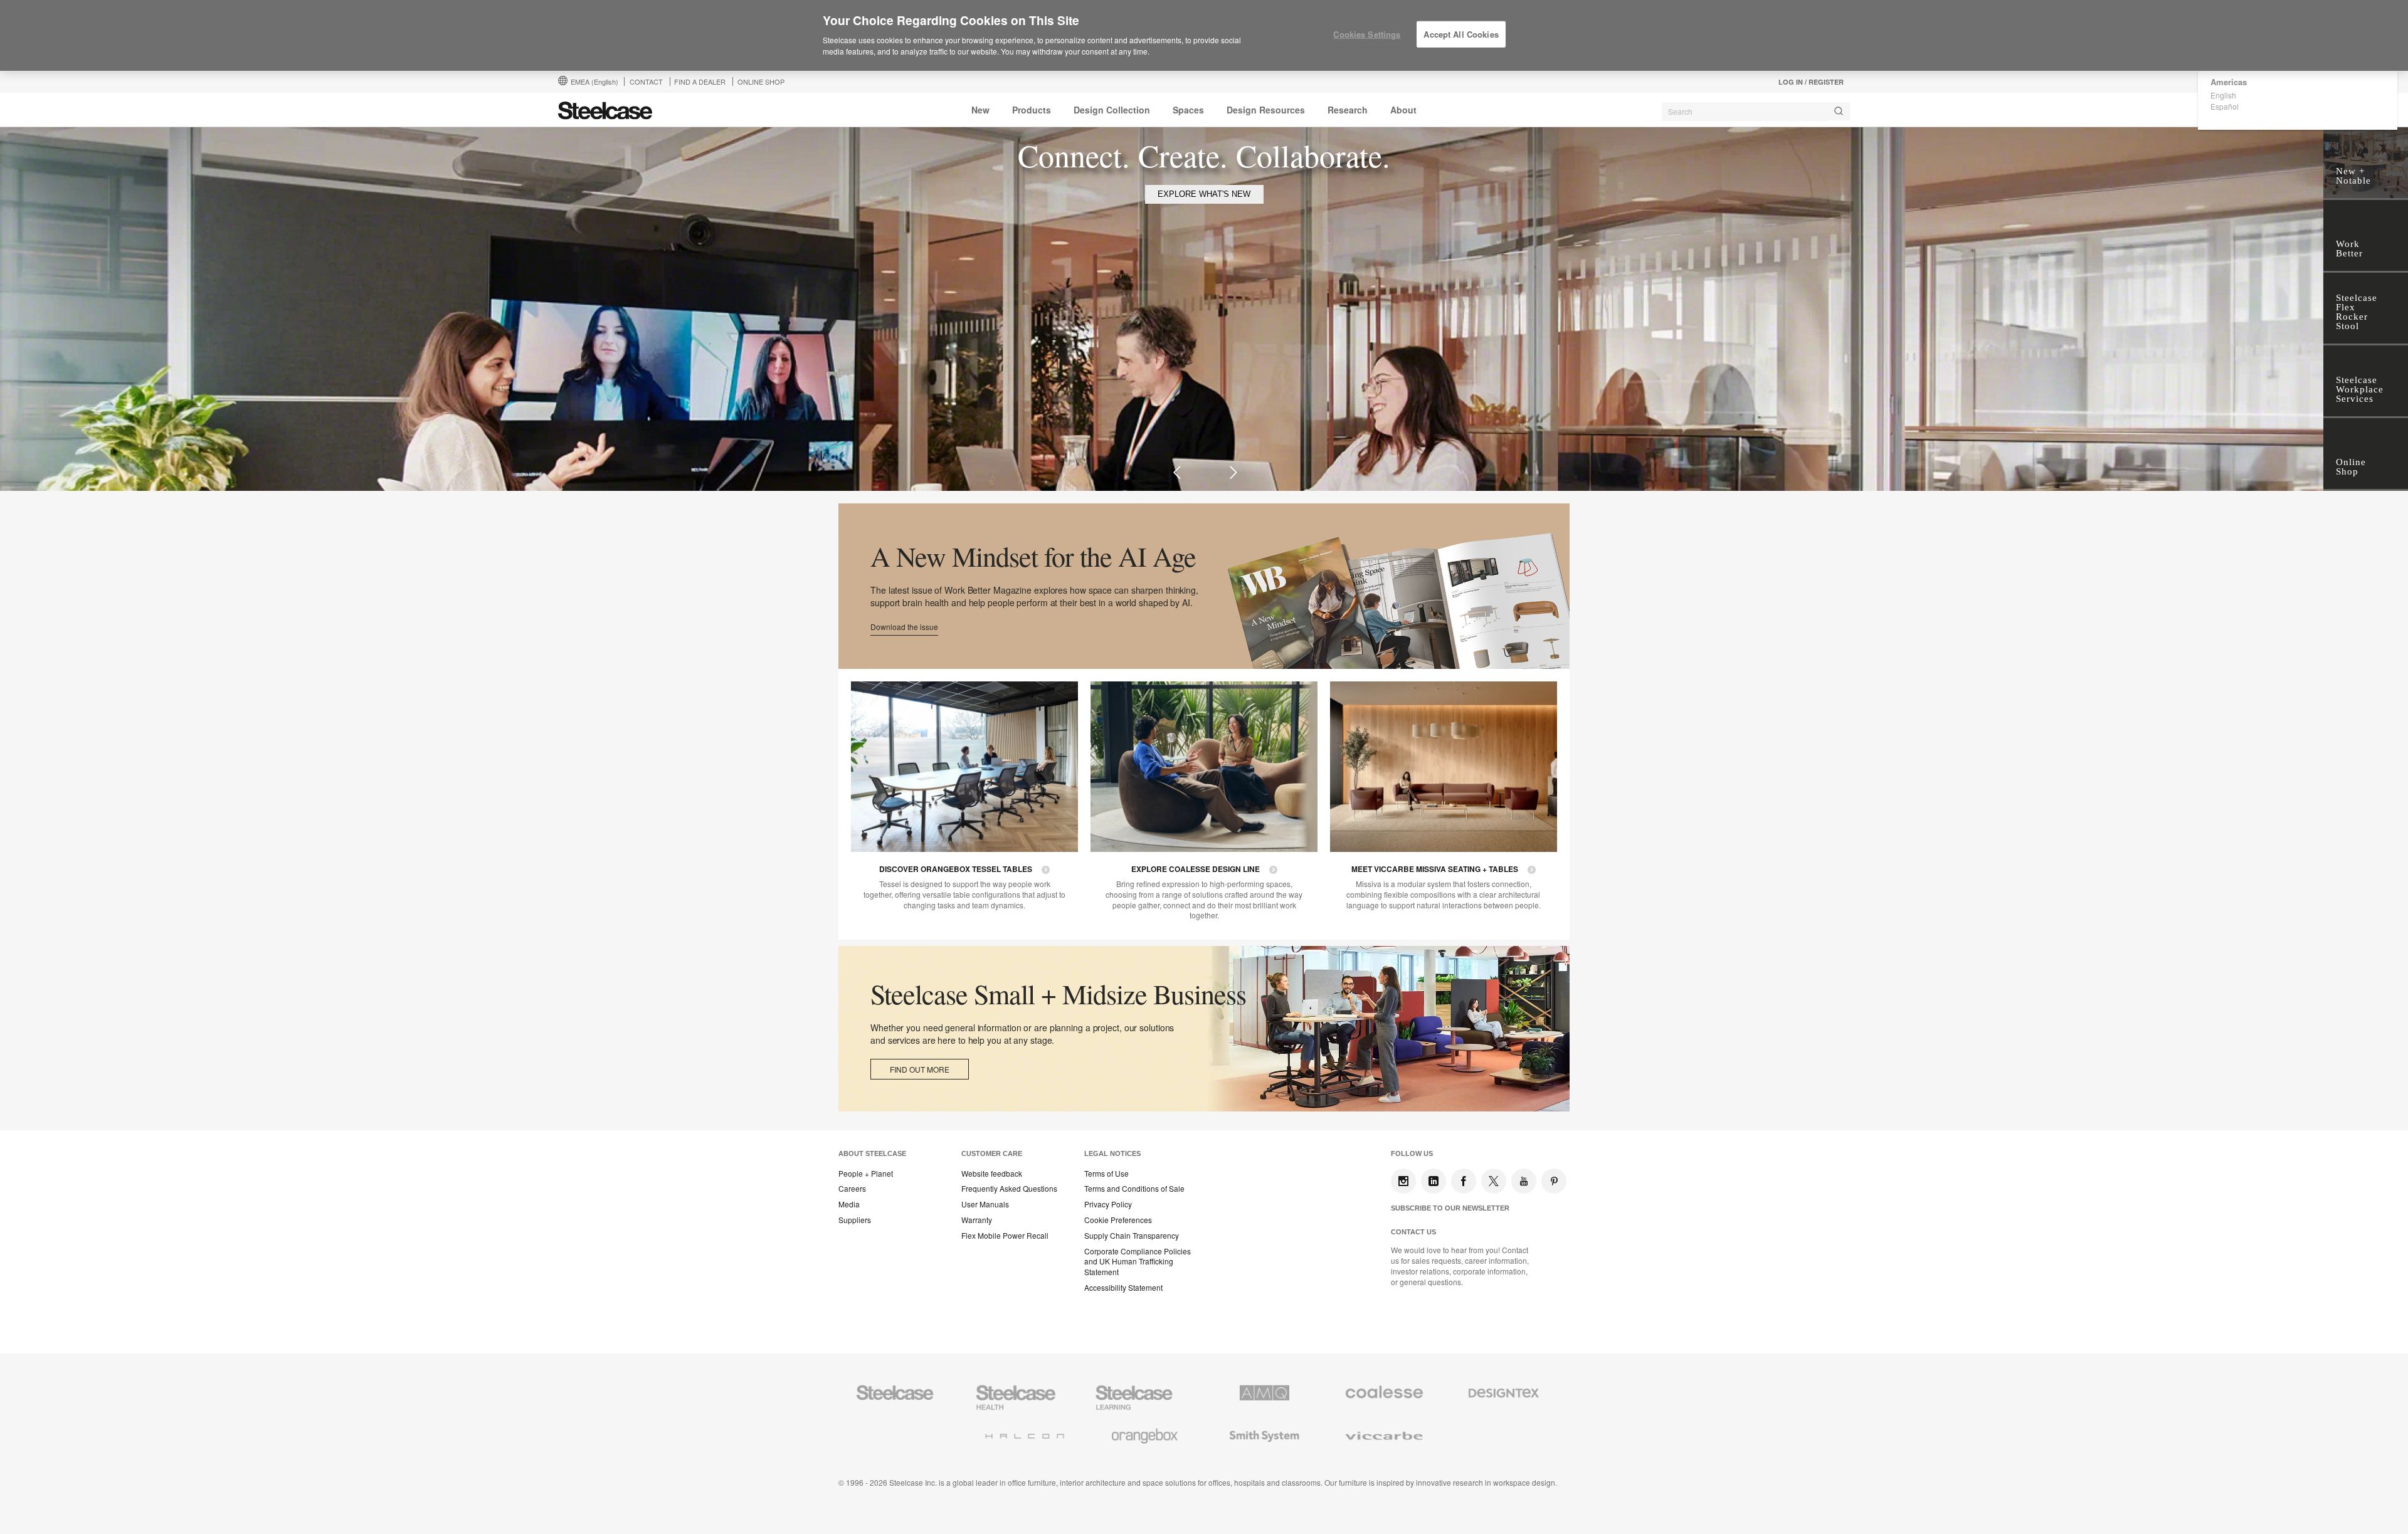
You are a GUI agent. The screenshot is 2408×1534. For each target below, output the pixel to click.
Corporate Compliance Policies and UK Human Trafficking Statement (1138, 1262)
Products (1032, 110)
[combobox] (1756, 112)
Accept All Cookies (1461, 34)
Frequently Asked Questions (1009, 1189)
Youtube (1524, 1181)
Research (1348, 110)
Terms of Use (1106, 1174)
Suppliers (855, 1220)
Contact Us (1413, 1232)
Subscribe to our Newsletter (1450, 1208)
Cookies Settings (1367, 34)
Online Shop (761, 81)
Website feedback (992, 1174)
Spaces (1188, 110)
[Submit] (1839, 111)
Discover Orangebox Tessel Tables (956, 869)
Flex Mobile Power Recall (1005, 1236)
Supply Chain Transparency (1132, 1236)
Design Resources (1266, 110)
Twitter (1494, 1181)
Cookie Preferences (1118, 1220)
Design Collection (1112, 110)
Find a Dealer (700, 81)
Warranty (977, 1220)
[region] (1204, 36)
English (2223, 95)
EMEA (594, 81)
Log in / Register (1811, 82)
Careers (852, 1189)
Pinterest (1554, 1181)
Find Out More (920, 1069)
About (1403, 110)
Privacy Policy (1108, 1204)
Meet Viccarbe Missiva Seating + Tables (1435, 869)
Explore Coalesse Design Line (1196, 869)
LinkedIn (1434, 1181)
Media (849, 1204)
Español (2225, 106)
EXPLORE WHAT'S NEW (1204, 194)
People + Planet (866, 1174)
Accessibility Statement (1123, 1288)
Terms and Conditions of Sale (1134, 1189)
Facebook (1464, 1181)
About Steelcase (872, 1153)
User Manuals (985, 1204)
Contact (646, 81)
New (980, 110)
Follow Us (1412, 1153)
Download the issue (904, 627)
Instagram (1403, 1181)
